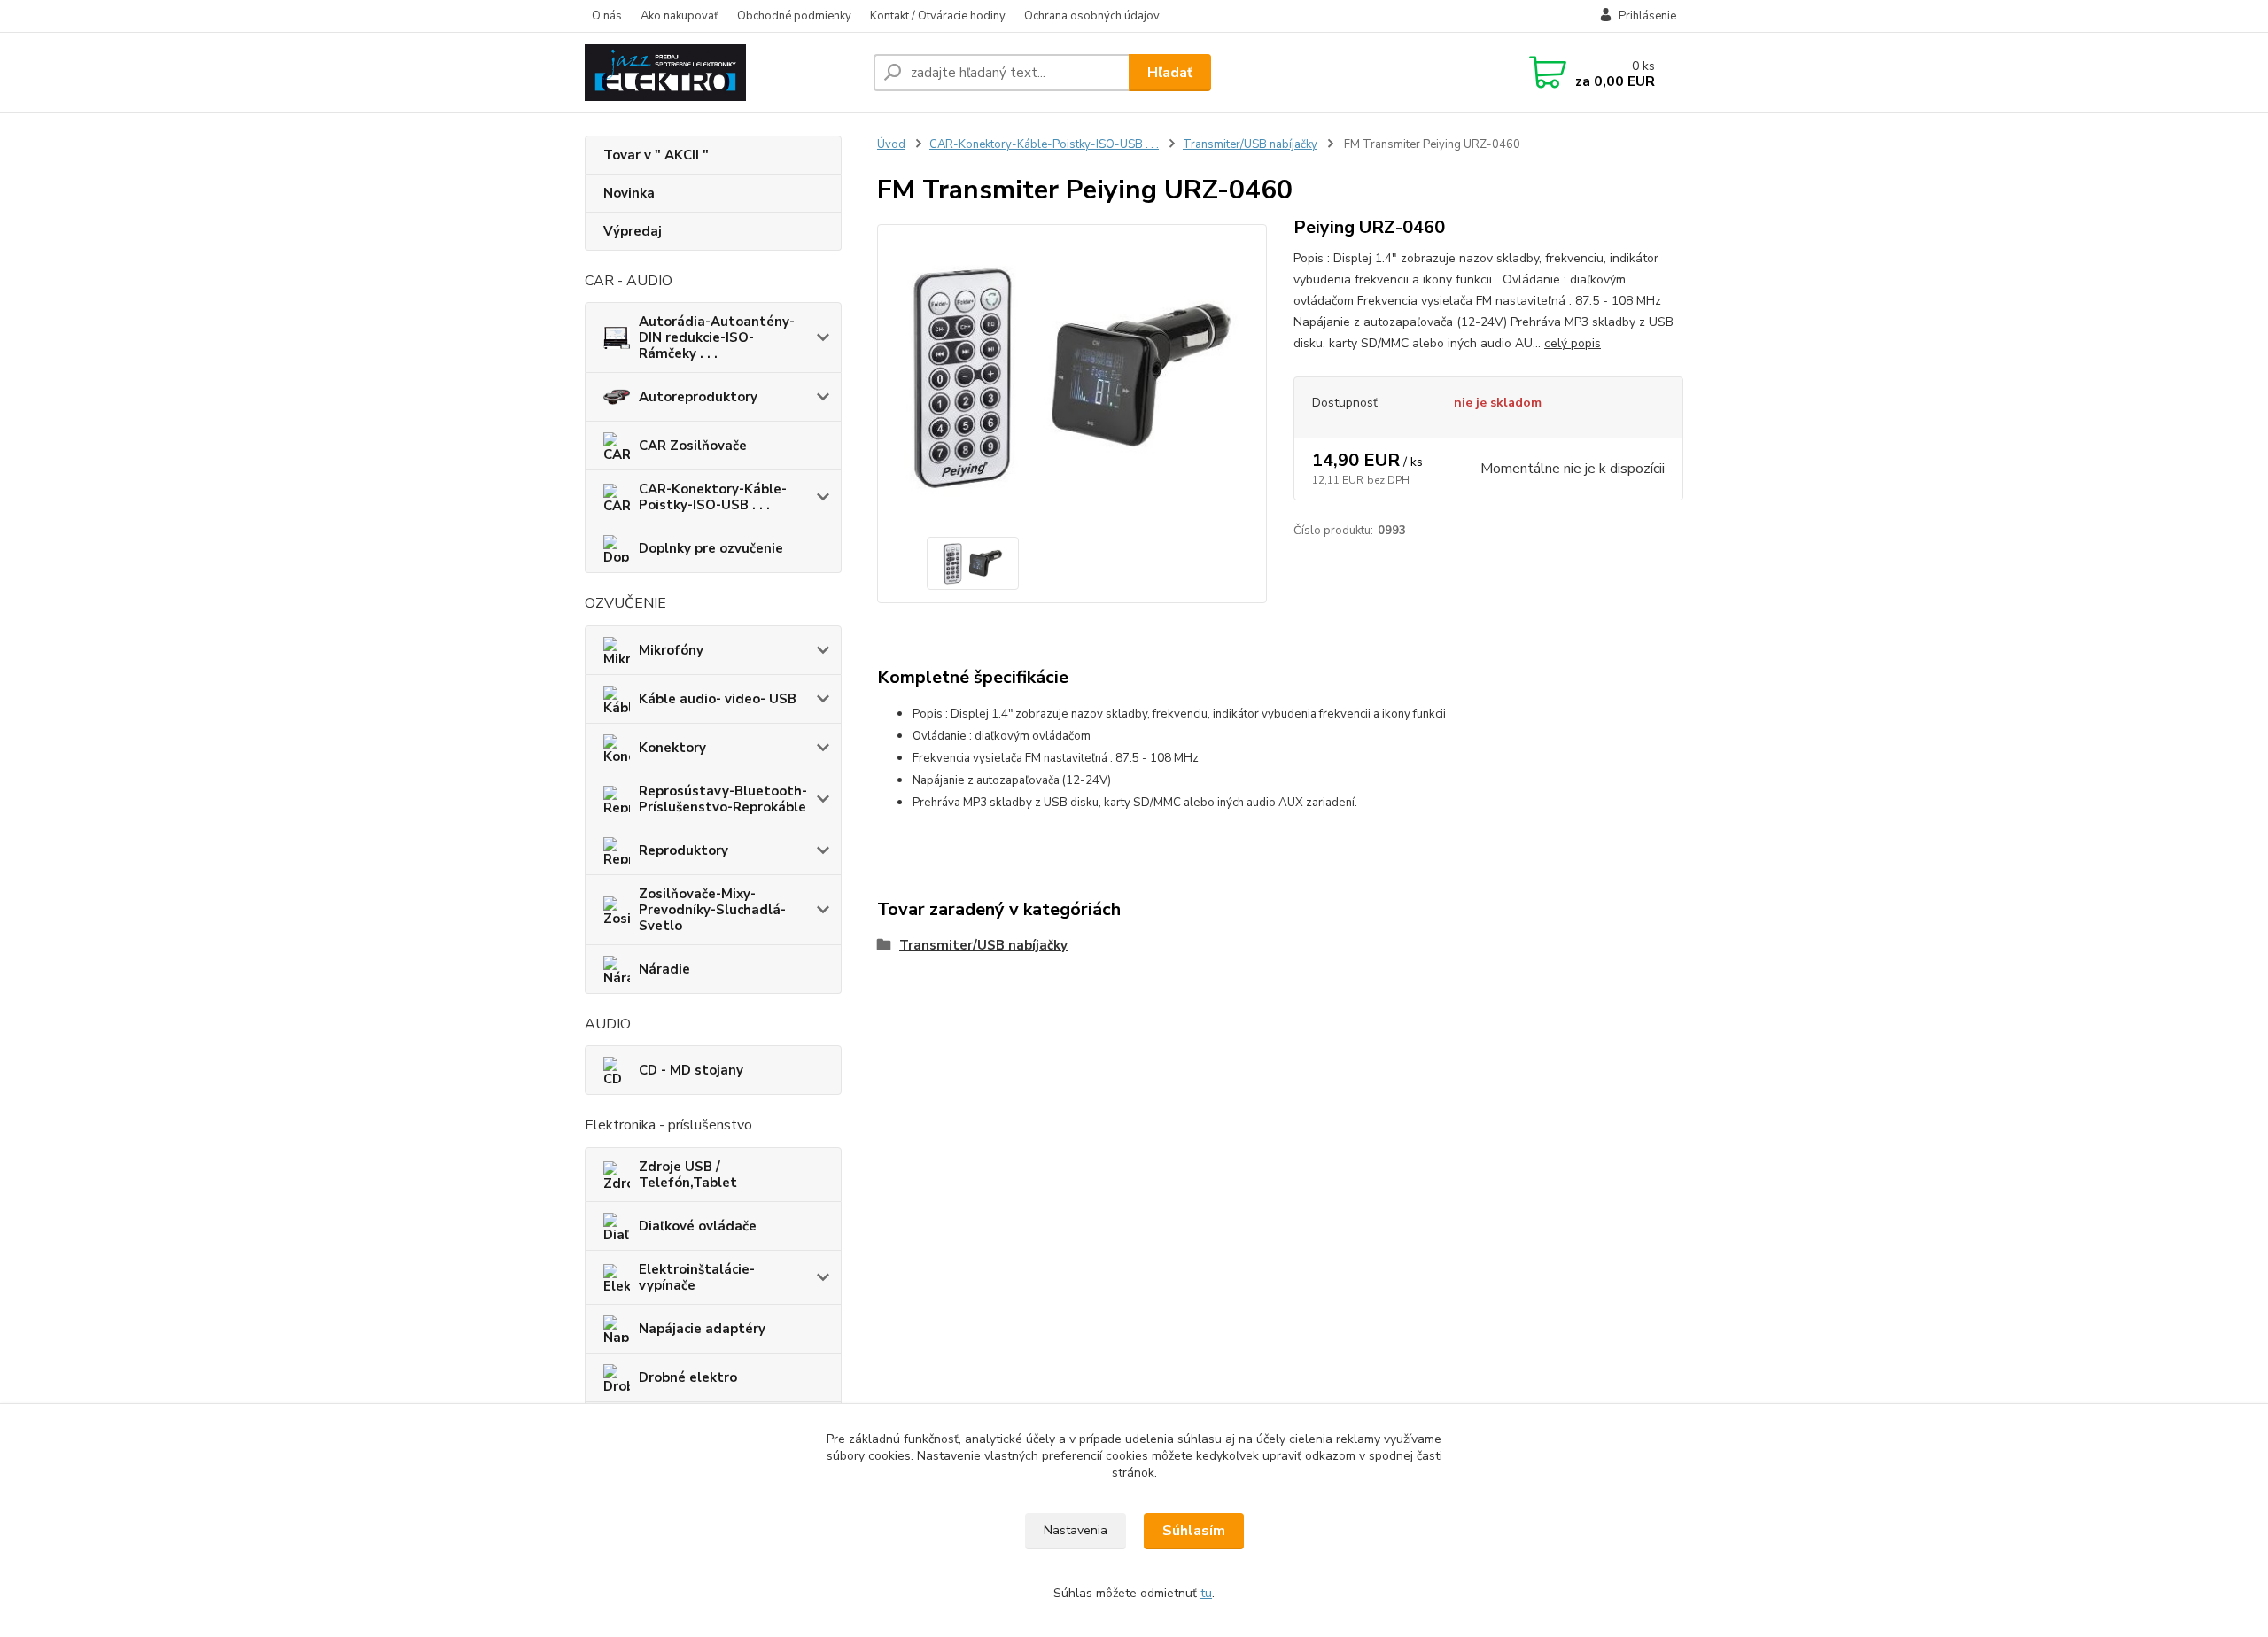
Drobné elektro (688, 1377)
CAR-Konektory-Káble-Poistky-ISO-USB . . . (713, 497)
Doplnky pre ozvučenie (711, 548)
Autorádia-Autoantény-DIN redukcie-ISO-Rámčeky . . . (717, 337)
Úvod (891, 144)
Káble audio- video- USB (718, 699)
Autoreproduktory (698, 397)
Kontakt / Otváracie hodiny (938, 16)
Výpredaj (633, 231)
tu (1206, 1593)
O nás (607, 16)
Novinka (629, 193)
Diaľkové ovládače (698, 1226)
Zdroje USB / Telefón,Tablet (688, 1175)
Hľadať (1170, 73)
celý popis (1573, 343)
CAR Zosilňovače (693, 446)
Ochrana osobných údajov (1092, 16)
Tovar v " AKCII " (656, 155)
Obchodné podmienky (794, 16)
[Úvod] (722, 73)
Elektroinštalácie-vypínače (697, 1277)
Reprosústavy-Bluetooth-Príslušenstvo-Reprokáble (723, 799)
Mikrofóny (671, 650)
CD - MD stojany (691, 1070)
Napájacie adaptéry (702, 1329)
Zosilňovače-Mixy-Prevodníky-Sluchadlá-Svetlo (712, 910)
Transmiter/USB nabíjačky (1250, 144)
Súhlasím (1194, 1531)
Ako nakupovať (680, 16)
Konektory (672, 748)
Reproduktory (684, 850)
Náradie (664, 969)
